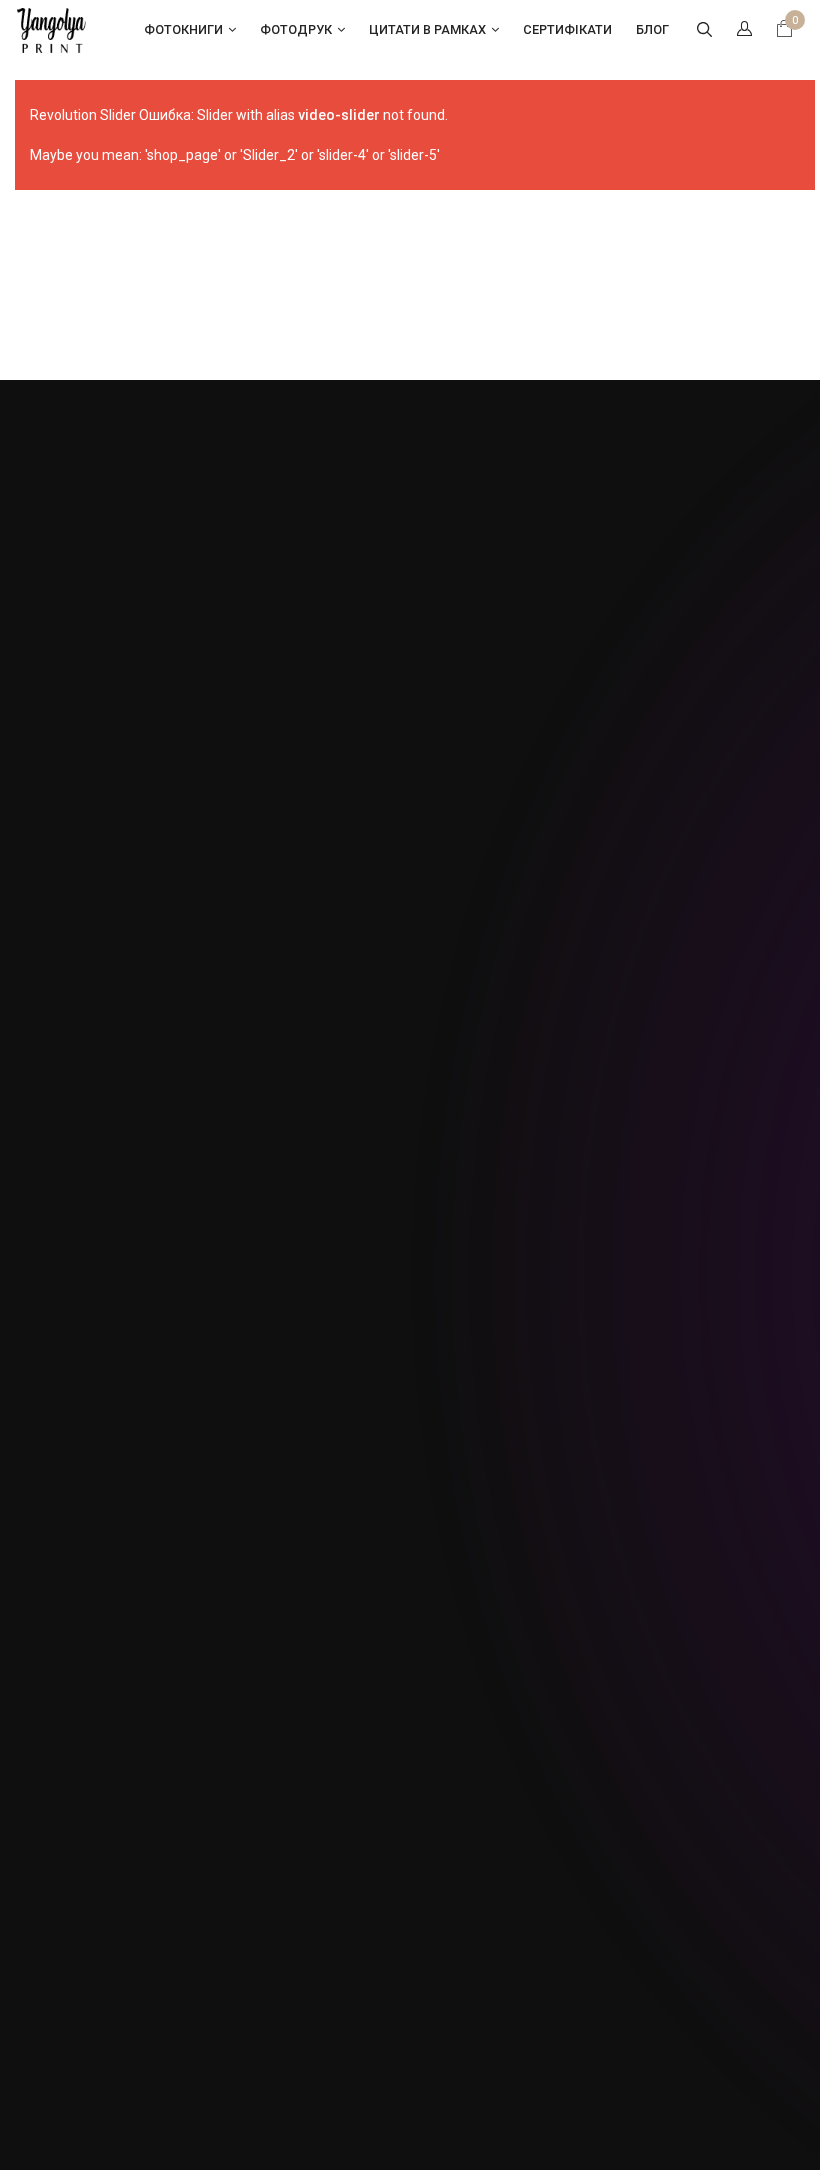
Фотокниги (183, 29)
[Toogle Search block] (704, 30)
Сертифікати (567, 29)
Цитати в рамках (427, 29)
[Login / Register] (744, 30)
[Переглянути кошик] (784, 31)
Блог (652, 29)
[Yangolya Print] (52, 29)
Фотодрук (296, 29)
